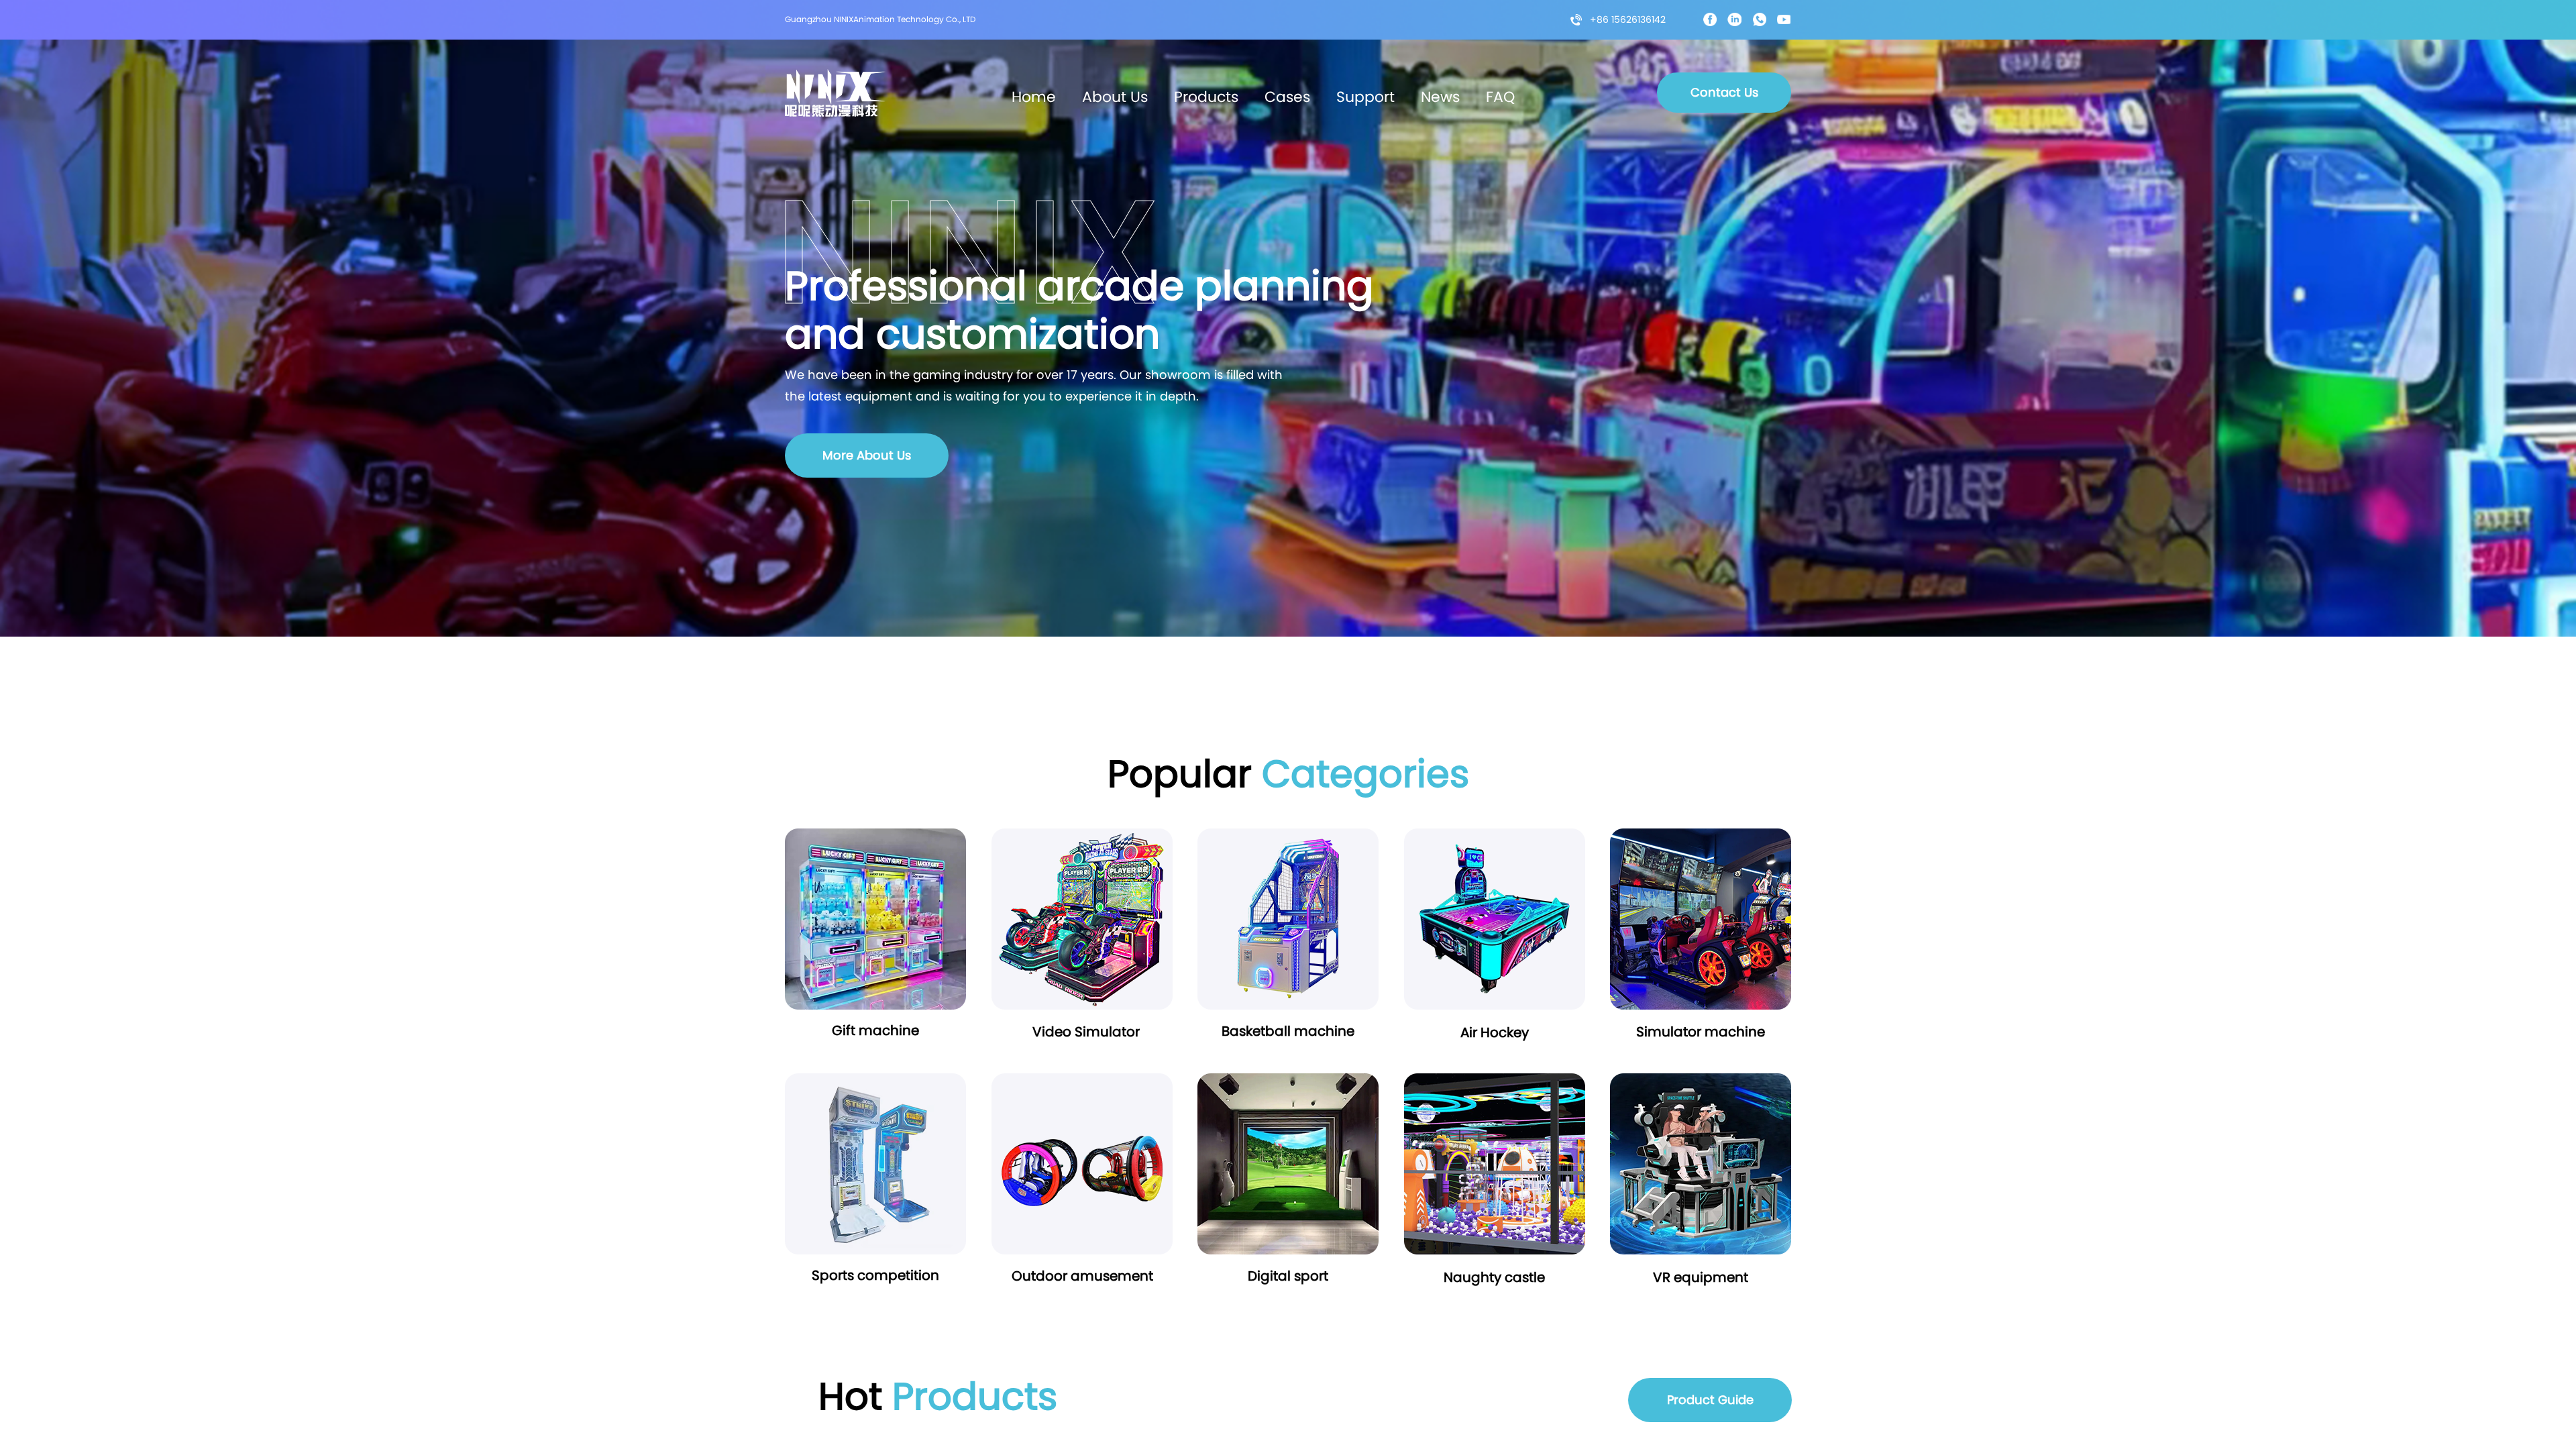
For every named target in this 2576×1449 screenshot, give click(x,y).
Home (1034, 97)
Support (1365, 97)
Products (1206, 97)
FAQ (1500, 97)
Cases (1287, 97)
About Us (1115, 97)
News (1440, 97)
